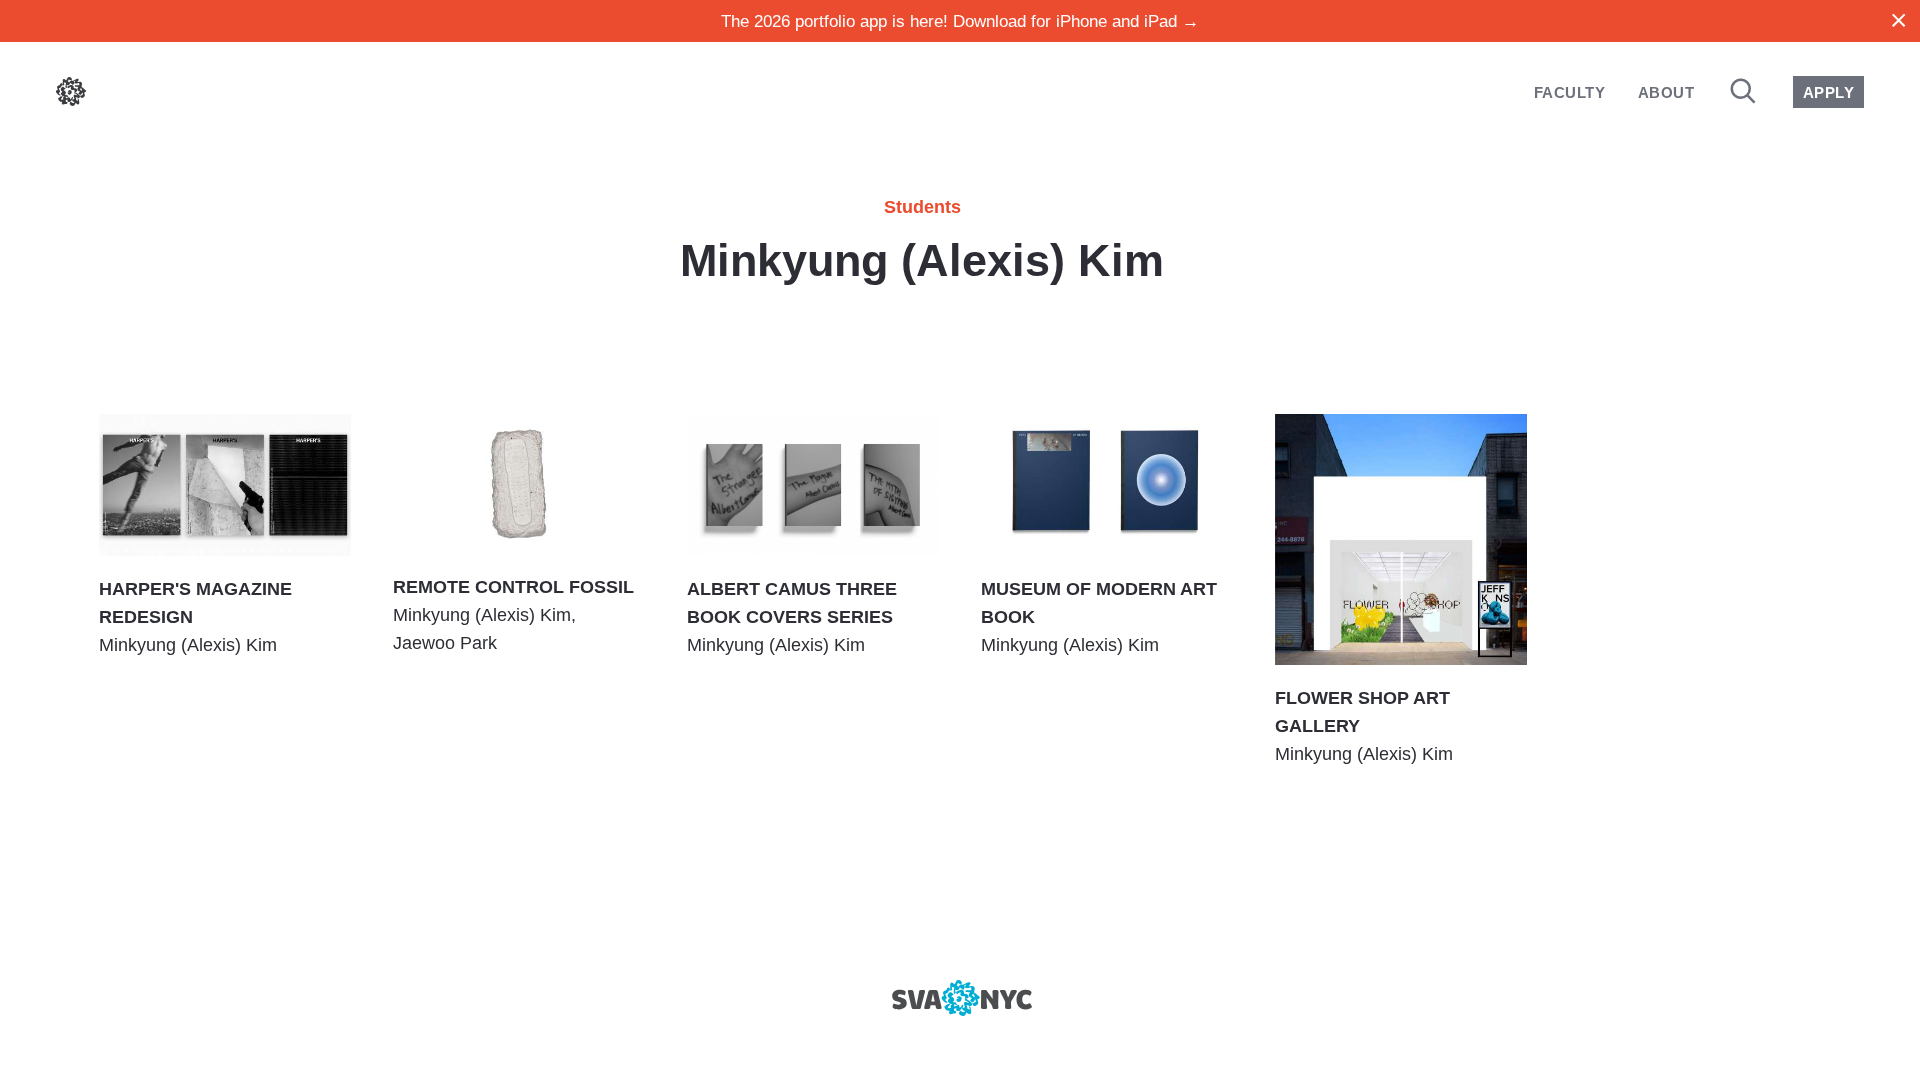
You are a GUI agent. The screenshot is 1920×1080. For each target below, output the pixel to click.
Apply (1828, 92)
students (922, 207)
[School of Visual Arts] (959, 998)
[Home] (71, 95)
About (1666, 92)
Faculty (1569, 92)
